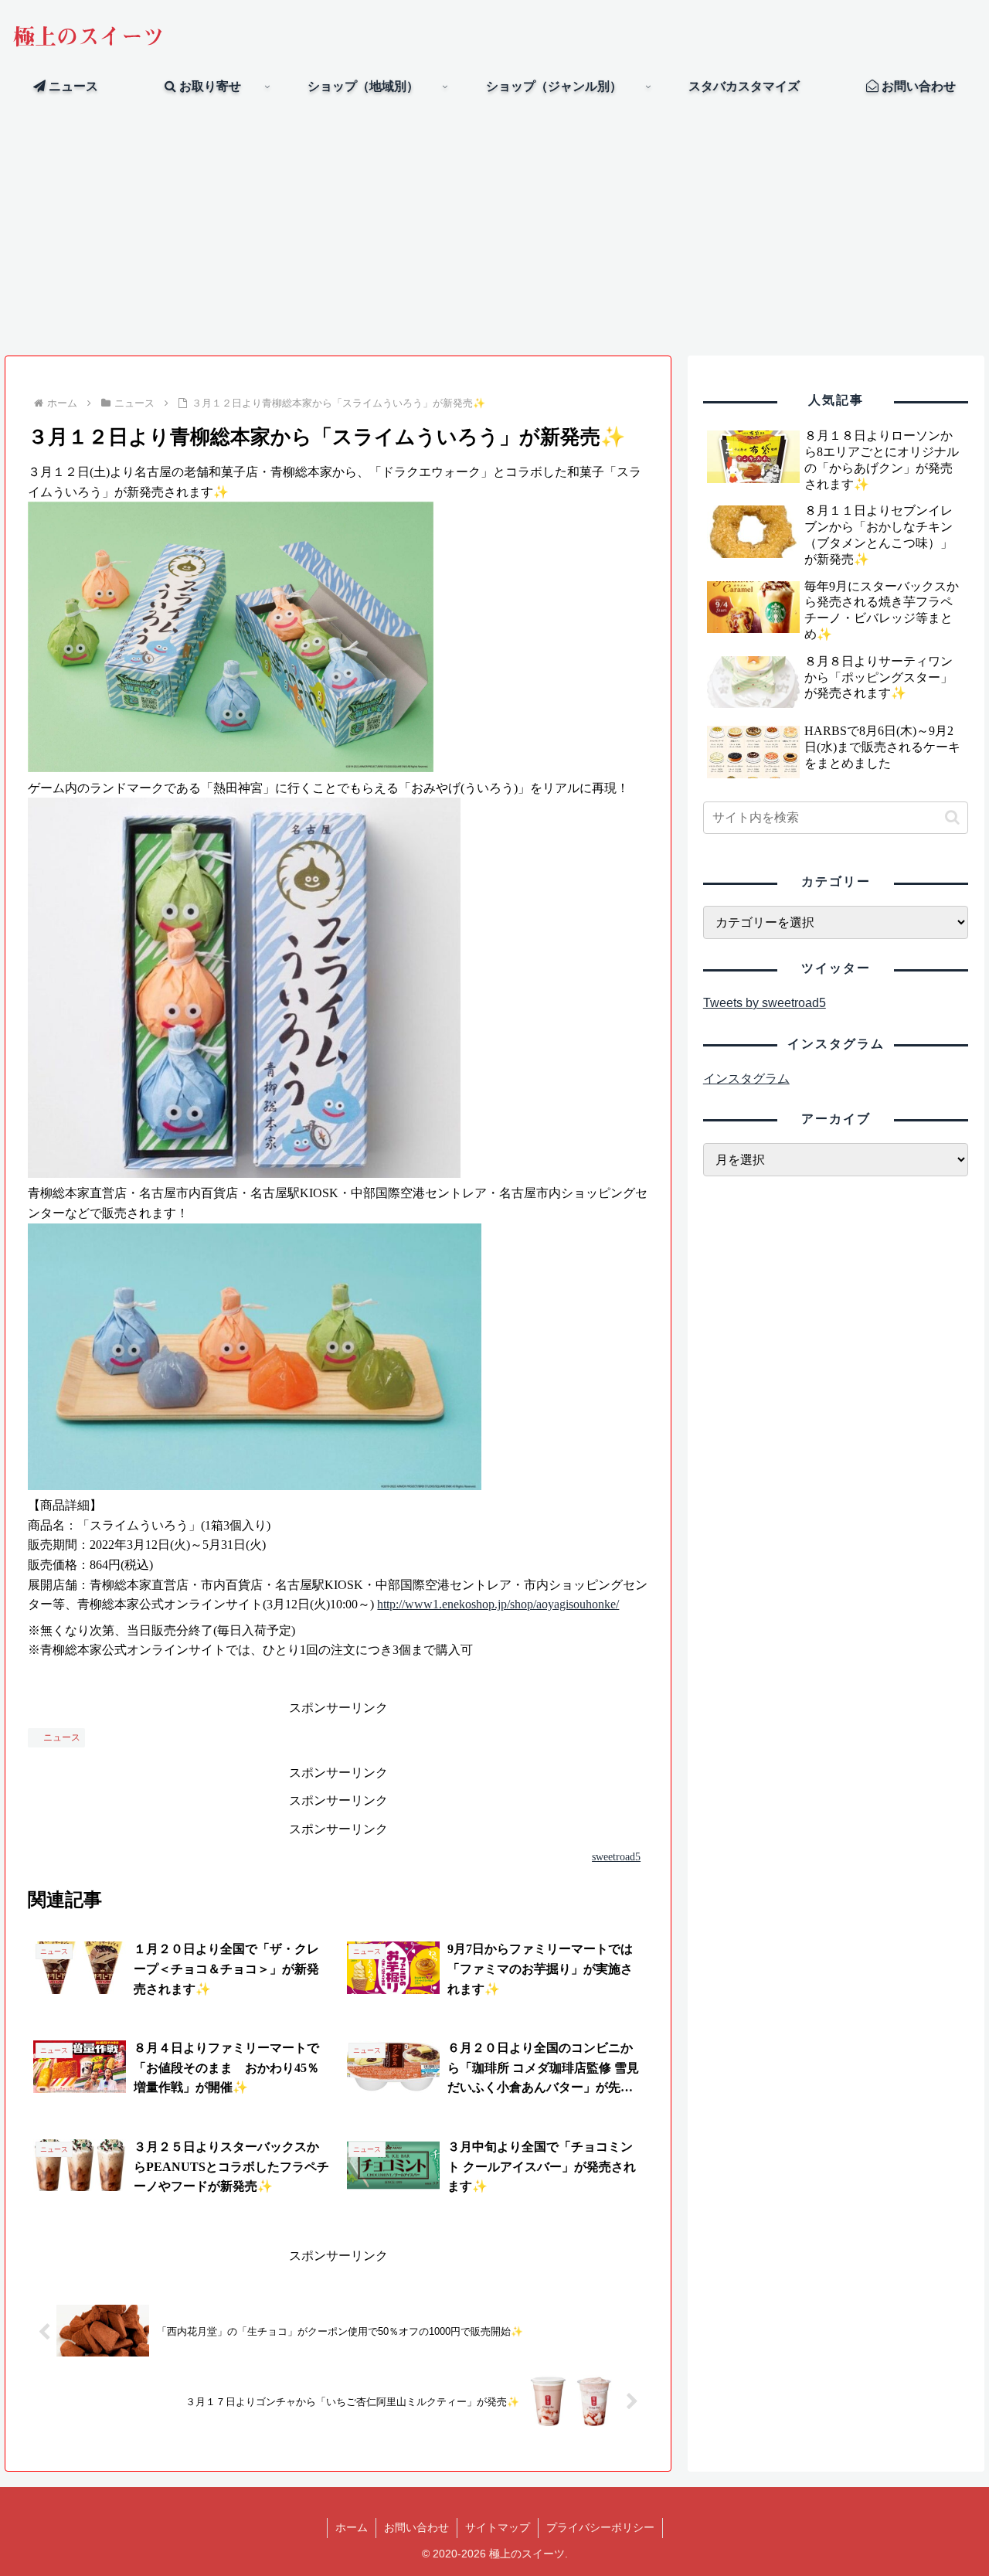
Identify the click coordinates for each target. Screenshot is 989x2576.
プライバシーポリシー (600, 2527)
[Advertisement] (494, 229)
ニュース (62, 1737)
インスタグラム (746, 1079)
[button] (952, 817)
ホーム (352, 2527)
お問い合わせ (416, 2527)
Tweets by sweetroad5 (765, 1003)
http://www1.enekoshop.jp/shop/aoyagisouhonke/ (498, 1604)
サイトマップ (498, 2527)
